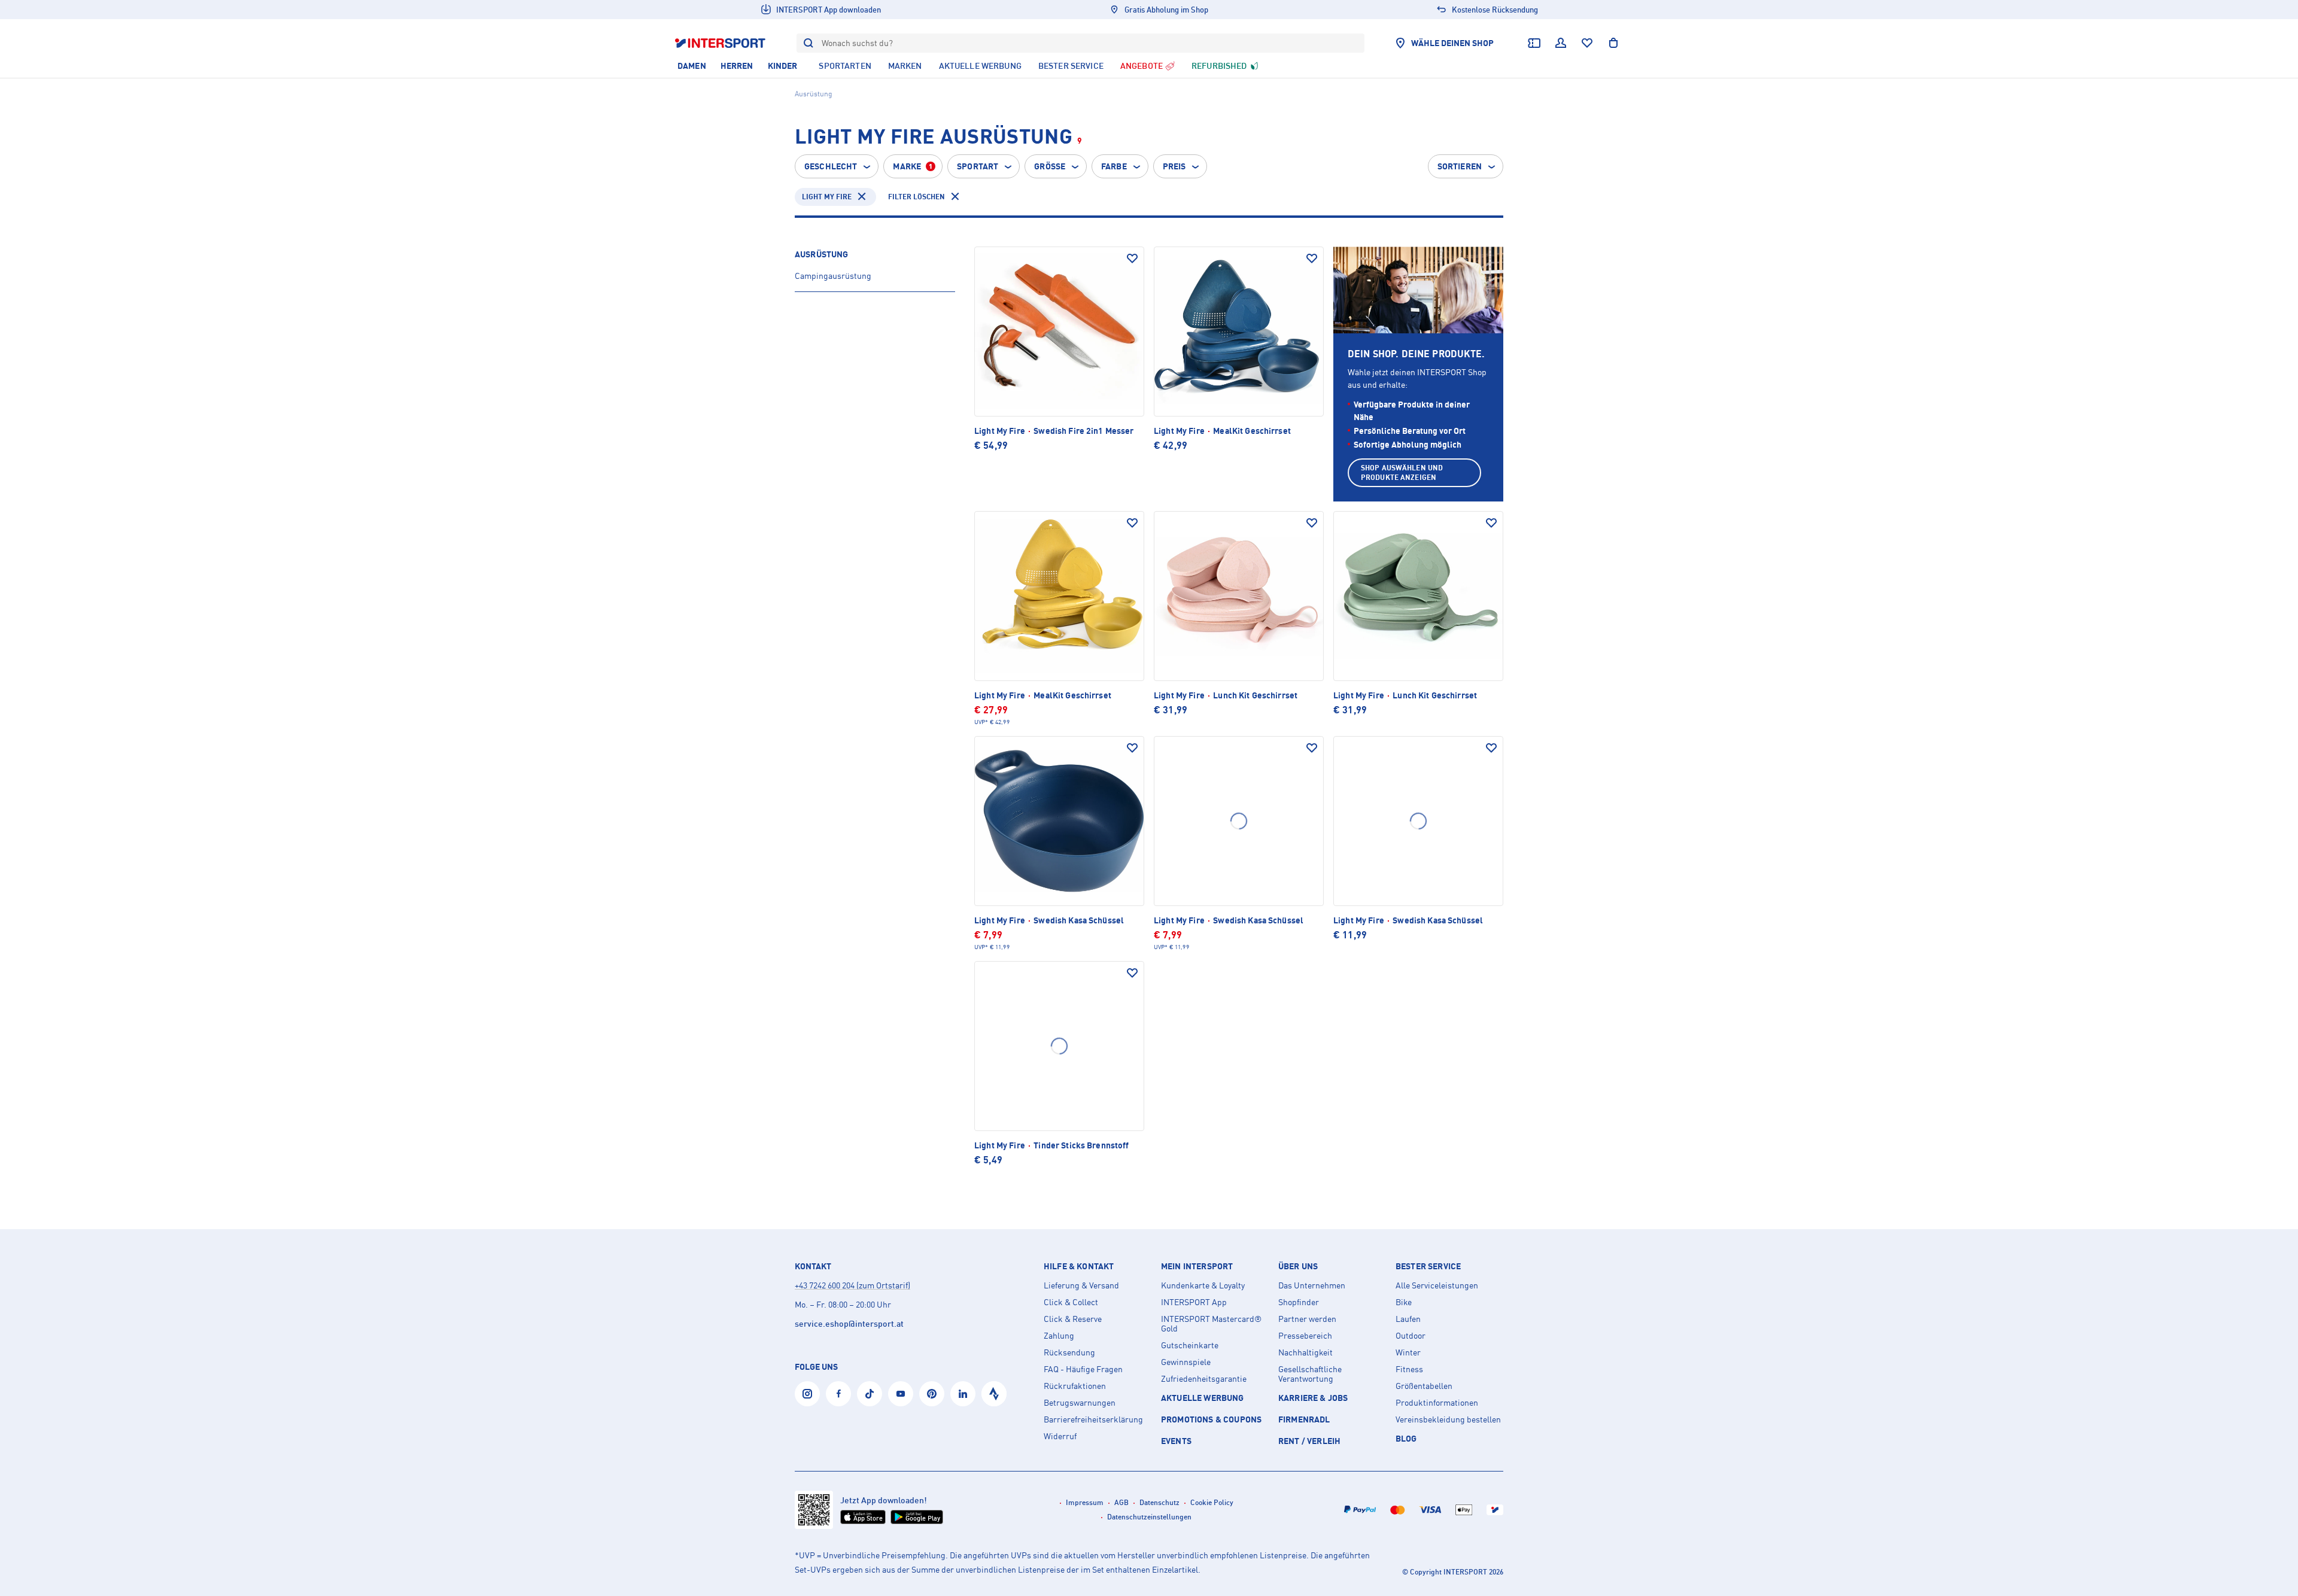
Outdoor (1411, 1336)
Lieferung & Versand (1081, 1285)
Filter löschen (917, 197)
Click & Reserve (1073, 1319)
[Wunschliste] (1587, 43)
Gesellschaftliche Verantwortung (1310, 1374)
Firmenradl (1304, 1419)
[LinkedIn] (963, 1394)
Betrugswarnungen (1080, 1403)
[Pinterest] (932, 1394)
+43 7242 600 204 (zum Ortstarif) (852, 1285)
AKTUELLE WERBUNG (1203, 1398)
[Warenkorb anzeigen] (1613, 43)
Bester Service (1428, 1266)
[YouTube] (901, 1394)
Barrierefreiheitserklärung (1093, 1419)
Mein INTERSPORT (1197, 1266)
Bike (1404, 1302)
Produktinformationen (1437, 1403)
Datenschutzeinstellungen (1149, 1517)
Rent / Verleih (1309, 1441)
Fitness (1409, 1369)
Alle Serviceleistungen (1437, 1285)
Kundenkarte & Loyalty (1203, 1285)
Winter (1408, 1352)
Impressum (1085, 1502)
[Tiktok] (870, 1394)
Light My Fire (827, 197)
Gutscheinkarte (1190, 1345)
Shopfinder (1299, 1302)
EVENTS (1176, 1441)
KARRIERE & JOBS (1313, 1398)
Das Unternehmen (1312, 1285)
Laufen (1408, 1319)
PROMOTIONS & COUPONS (1211, 1419)
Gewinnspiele (1186, 1362)
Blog (1406, 1438)
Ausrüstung (821, 254)
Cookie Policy (1212, 1502)
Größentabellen (1424, 1386)
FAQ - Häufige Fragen (1083, 1369)
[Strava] (994, 1394)
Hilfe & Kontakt (1079, 1266)
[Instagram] (807, 1394)
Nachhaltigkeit (1305, 1352)
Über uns (1298, 1266)
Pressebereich (1305, 1336)
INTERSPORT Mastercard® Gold (1211, 1324)
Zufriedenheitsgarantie (1204, 1379)
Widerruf (1060, 1436)
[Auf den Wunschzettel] (1132, 259)
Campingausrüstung (833, 276)
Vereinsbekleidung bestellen (1448, 1419)
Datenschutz (1159, 1502)
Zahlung (1059, 1336)
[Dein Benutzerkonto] (1561, 43)
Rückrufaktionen (1075, 1386)
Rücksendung (1069, 1352)
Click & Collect (1071, 1302)
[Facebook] (838, 1394)
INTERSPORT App (1194, 1302)
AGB (1121, 1502)
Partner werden (1307, 1319)
